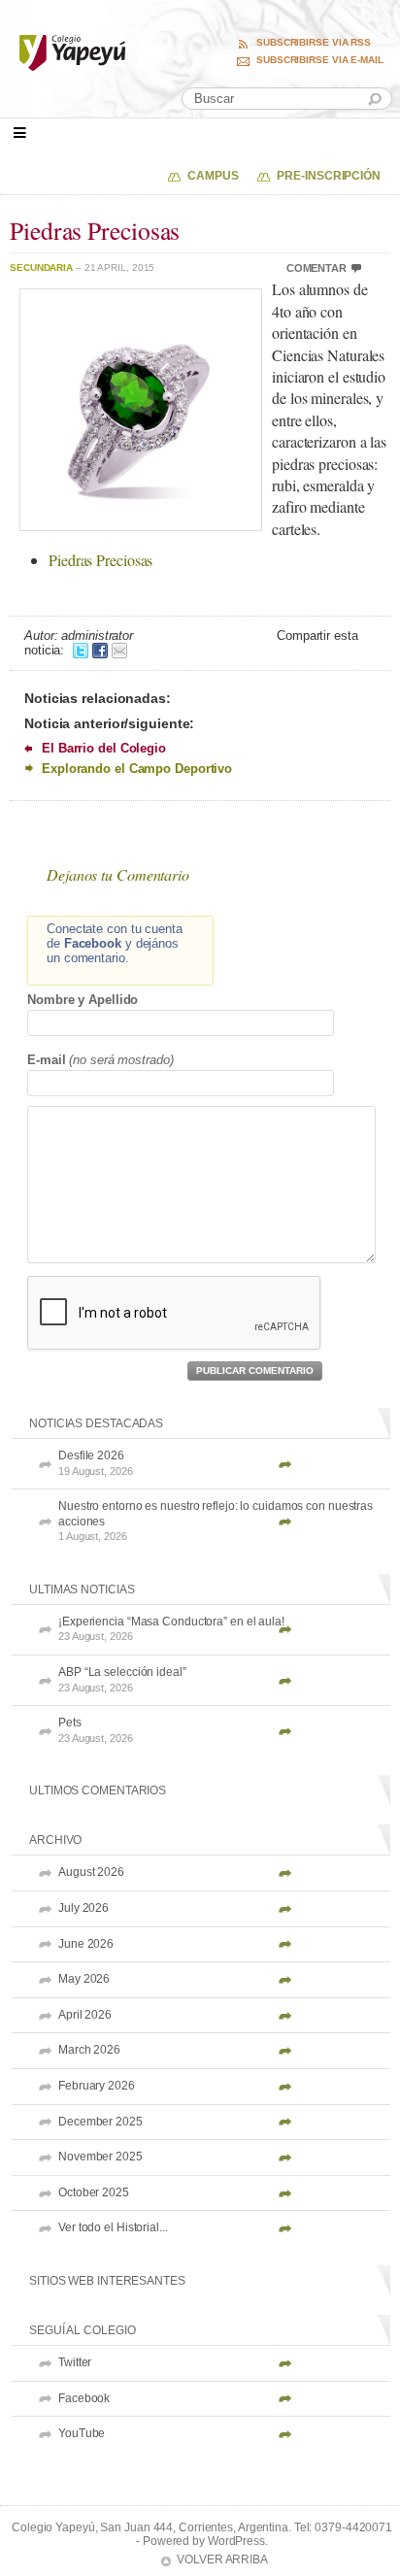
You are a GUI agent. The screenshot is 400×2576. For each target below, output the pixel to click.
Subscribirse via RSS (314, 43)
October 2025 (94, 2192)
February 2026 (97, 2086)
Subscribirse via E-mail (320, 60)
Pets (96, 1730)
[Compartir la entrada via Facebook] (100, 650)
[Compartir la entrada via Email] (119, 650)
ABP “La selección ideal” (122, 1679)
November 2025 (100, 2157)
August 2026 (91, 1872)
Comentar (317, 268)
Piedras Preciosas (100, 560)
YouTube (82, 2433)
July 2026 (83, 1908)
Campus (213, 176)
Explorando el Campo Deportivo (137, 769)
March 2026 (89, 2050)
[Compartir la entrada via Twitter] (81, 650)
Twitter (75, 2362)
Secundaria (41, 268)
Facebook (84, 2398)
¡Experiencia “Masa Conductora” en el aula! (171, 1629)
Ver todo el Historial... (113, 2227)
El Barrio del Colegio (104, 748)
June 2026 (86, 1944)
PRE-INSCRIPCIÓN (329, 176)
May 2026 (84, 1979)
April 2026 (85, 2015)
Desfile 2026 (96, 1463)
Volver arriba (222, 2559)
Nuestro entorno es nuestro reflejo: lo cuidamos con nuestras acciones (216, 1521)
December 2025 (100, 2122)
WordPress (236, 2541)
